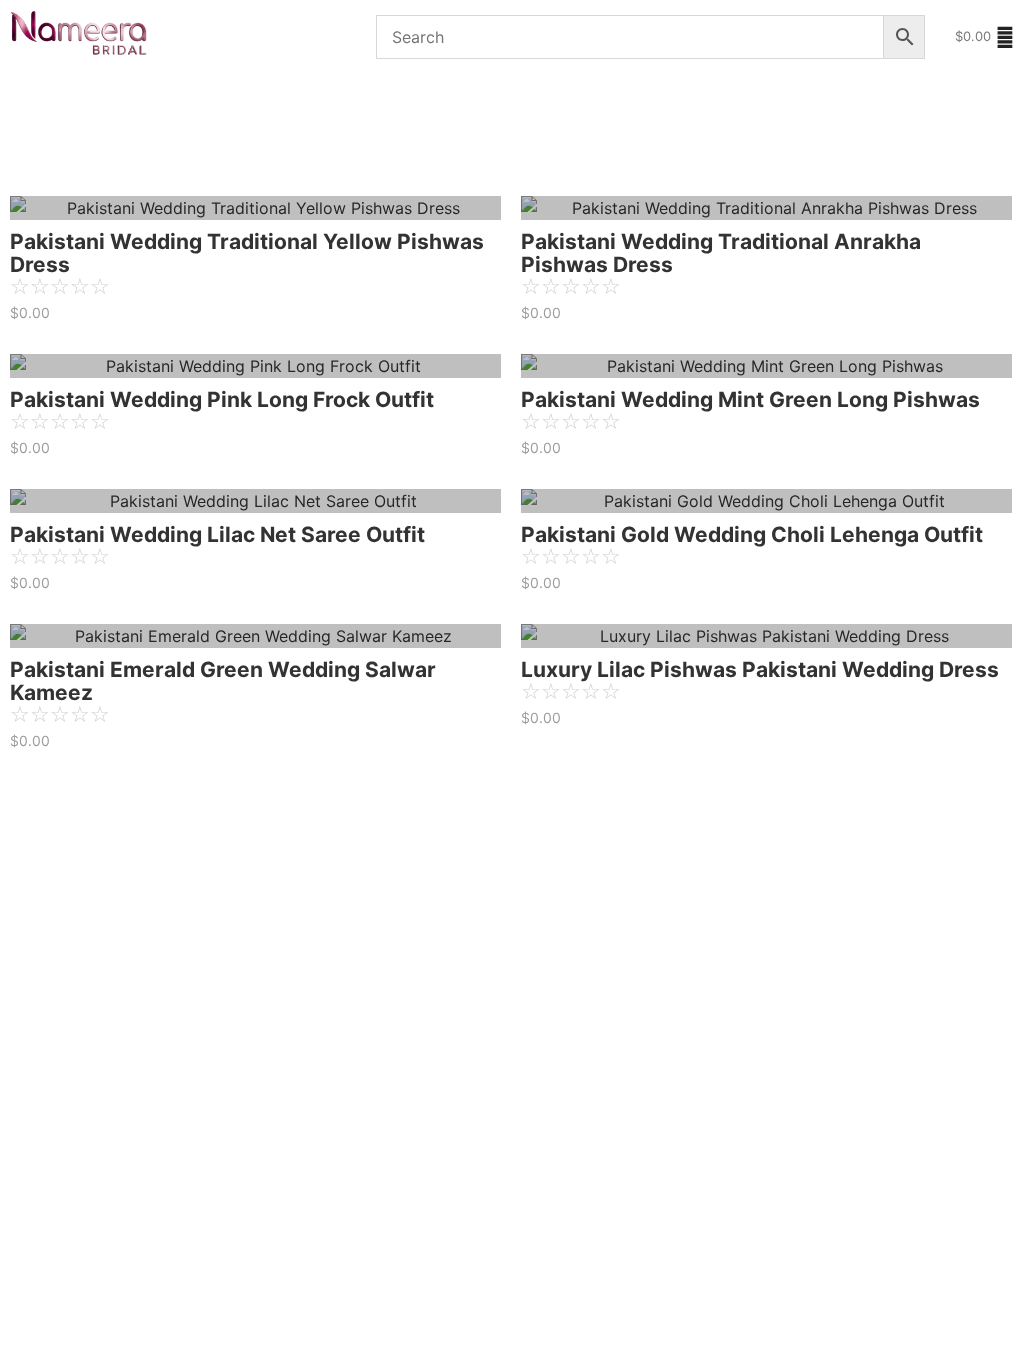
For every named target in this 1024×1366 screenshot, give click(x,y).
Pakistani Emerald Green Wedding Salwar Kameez (223, 681)
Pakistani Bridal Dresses (92, 101)
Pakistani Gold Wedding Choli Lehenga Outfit (752, 534)
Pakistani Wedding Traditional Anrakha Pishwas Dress (721, 253)
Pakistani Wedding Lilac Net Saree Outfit (217, 534)
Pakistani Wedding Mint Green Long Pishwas (750, 399)
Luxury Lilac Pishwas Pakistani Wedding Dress (760, 669)
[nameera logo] (75, 34)
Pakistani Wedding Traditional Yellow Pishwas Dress (247, 253)
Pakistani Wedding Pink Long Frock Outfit (222, 399)
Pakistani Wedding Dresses (306, 101)
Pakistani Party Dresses (518, 101)
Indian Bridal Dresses (91, 157)
